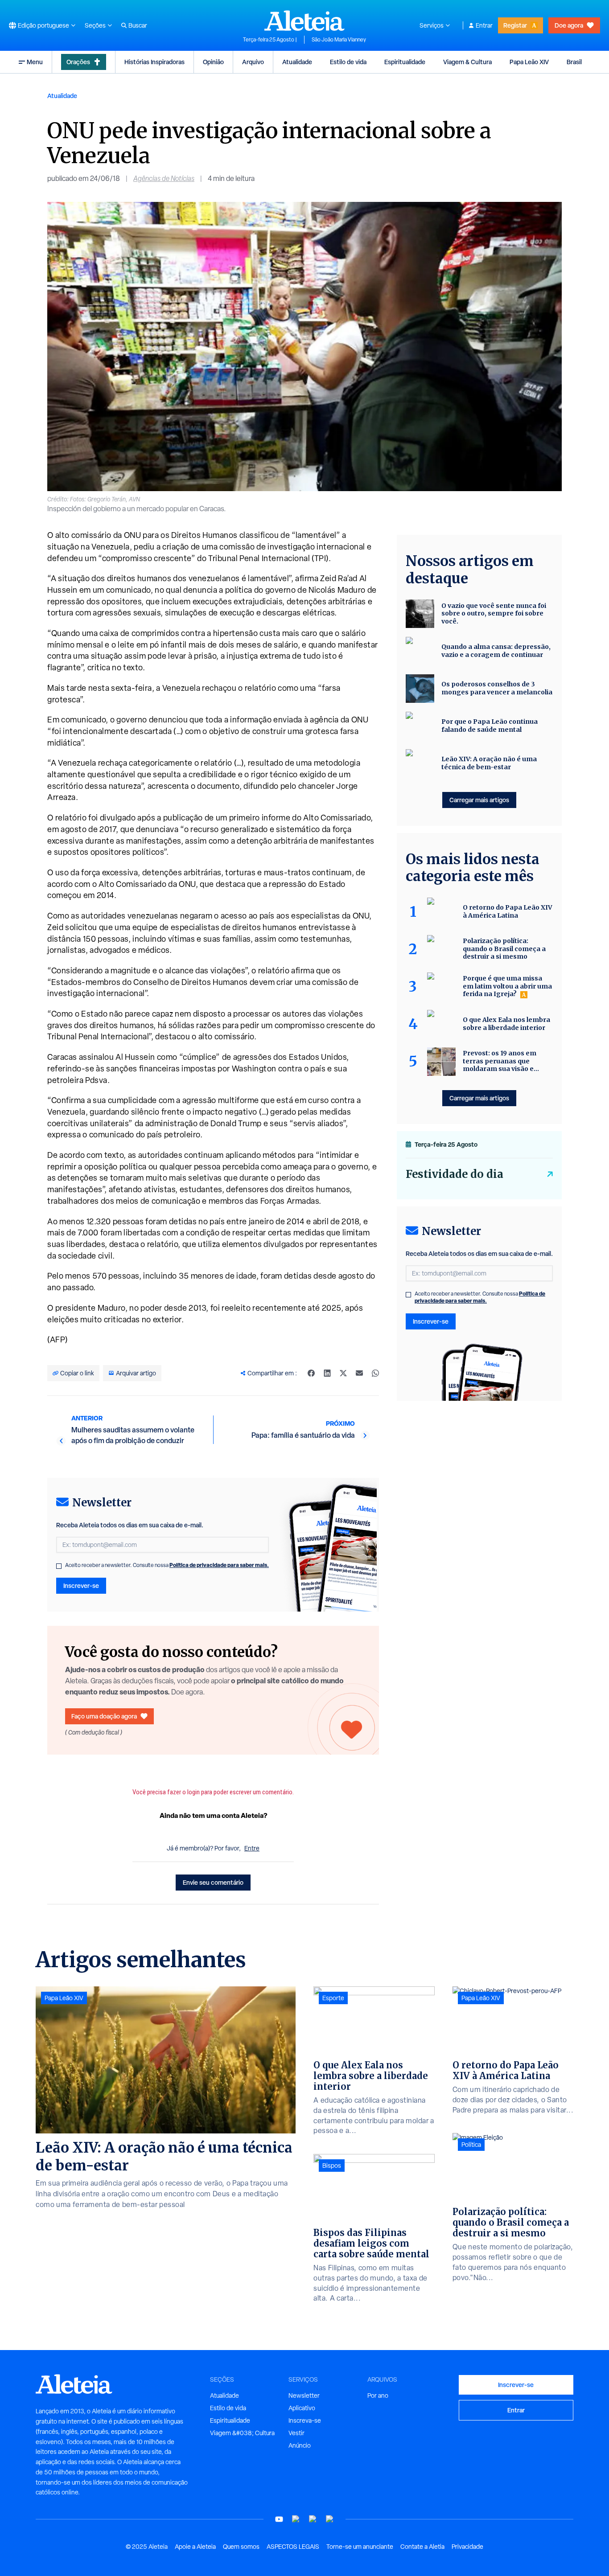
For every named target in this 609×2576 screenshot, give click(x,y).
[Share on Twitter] (343, 1373)
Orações (78, 62)
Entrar (484, 25)
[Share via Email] (359, 1373)
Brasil (574, 62)
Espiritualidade (405, 62)
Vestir (296, 2433)
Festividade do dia (455, 1174)
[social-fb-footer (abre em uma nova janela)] (296, 2519)
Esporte (333, 1998)
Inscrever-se (81, 1585)
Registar (515, 25)
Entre (252, 1848)
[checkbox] (59, 1566)
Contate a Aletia (422, 2547)
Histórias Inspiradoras (154, 62)
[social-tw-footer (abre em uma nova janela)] (313, 2519)
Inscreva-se (305, 2420)
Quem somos (241, 2547)
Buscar (138, 25)
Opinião (213, 62)
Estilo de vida (348, 62)
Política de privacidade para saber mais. (219, 1565)
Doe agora (569, 25)
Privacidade (467, 2547)
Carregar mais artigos (479, 800)
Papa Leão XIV (529, 62)
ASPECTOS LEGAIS (293, 2547)
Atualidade (297, 62)
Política (471, 2145)
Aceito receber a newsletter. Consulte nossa (167, 1565)
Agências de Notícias (164, 178)
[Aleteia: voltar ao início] (304, 21)
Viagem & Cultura (467, 62)
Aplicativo (302, 2408)
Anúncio (300, 2445)
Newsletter (304, 2396)
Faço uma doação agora (104, 1716)
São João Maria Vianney (339, 40)
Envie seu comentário (213, 1882)
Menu (35, 62)
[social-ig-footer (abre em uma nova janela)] (330, 2519)
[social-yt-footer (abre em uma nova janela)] (279, 2519)
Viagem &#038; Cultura (242, 2433)
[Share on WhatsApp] (375, 1373)
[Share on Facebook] (311, 1373)
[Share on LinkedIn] (327, 1373)
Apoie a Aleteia (195, 2547)
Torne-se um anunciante (360, 2547)
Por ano (378, 2396)
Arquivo (253, 62)
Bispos (332, 2166)
